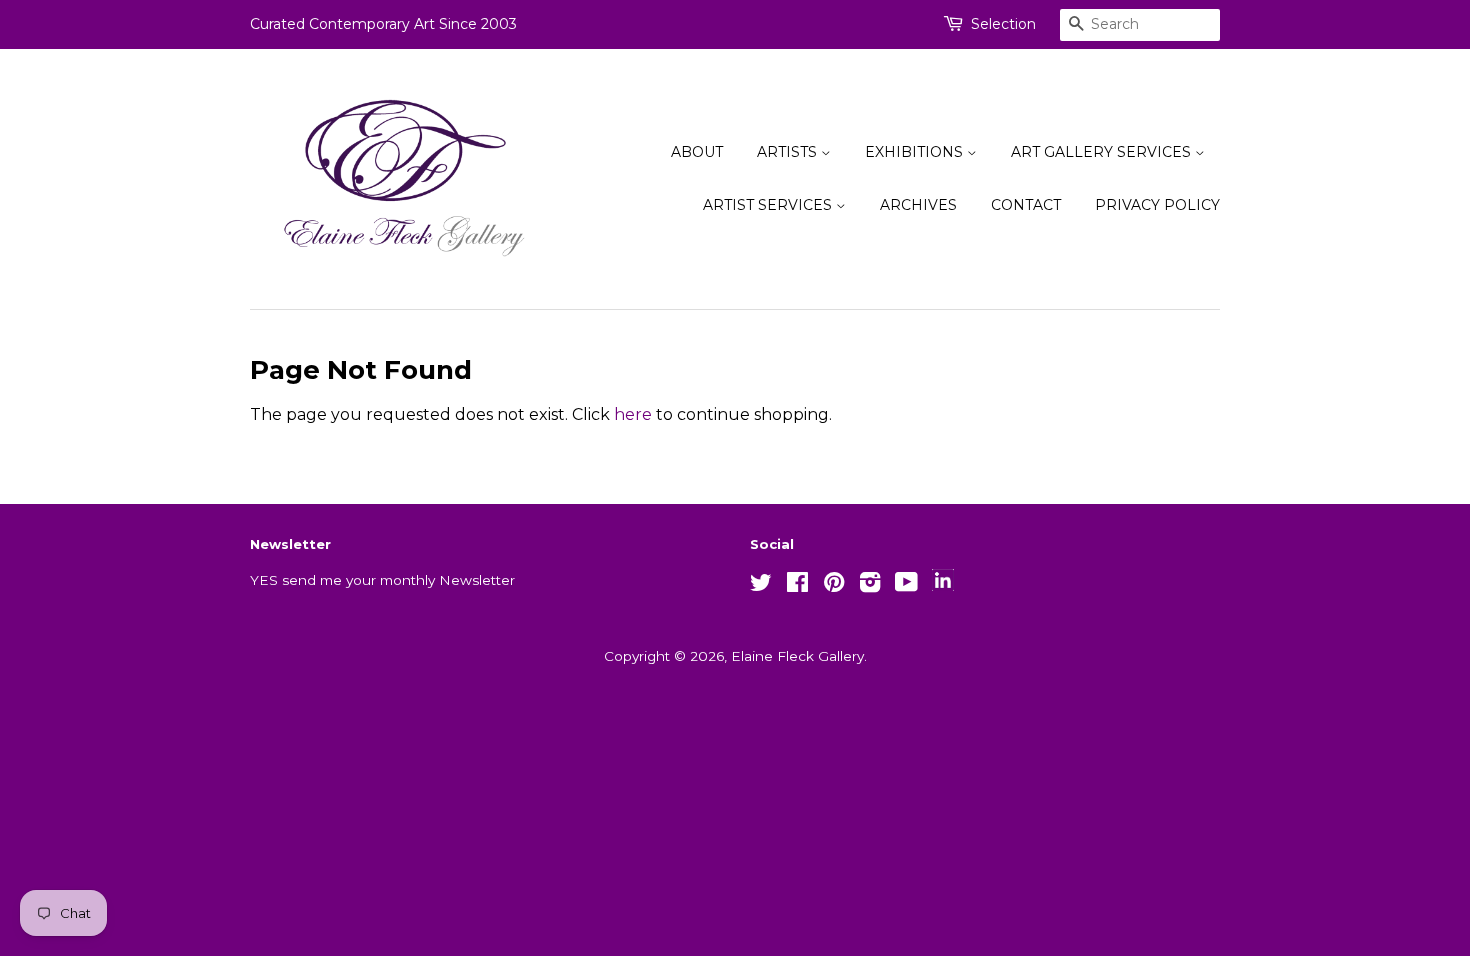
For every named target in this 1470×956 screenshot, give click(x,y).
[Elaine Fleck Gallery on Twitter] (761, 586)
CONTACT (1026, 205)
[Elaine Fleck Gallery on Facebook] (797, 586)
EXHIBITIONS (916, 152)
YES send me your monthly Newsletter (382, 580)
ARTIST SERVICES (769, 205)
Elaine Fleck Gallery (797, 656)
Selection (1003, 24)
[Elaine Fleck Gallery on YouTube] (906, 586)
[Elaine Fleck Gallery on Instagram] (870, 586)
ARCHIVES (918, 205)
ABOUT (697, 152)
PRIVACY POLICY (1157, 205)
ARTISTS (789, 152)
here (633, 414)
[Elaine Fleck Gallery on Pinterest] (834, 586)
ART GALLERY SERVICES (1103, 152)
